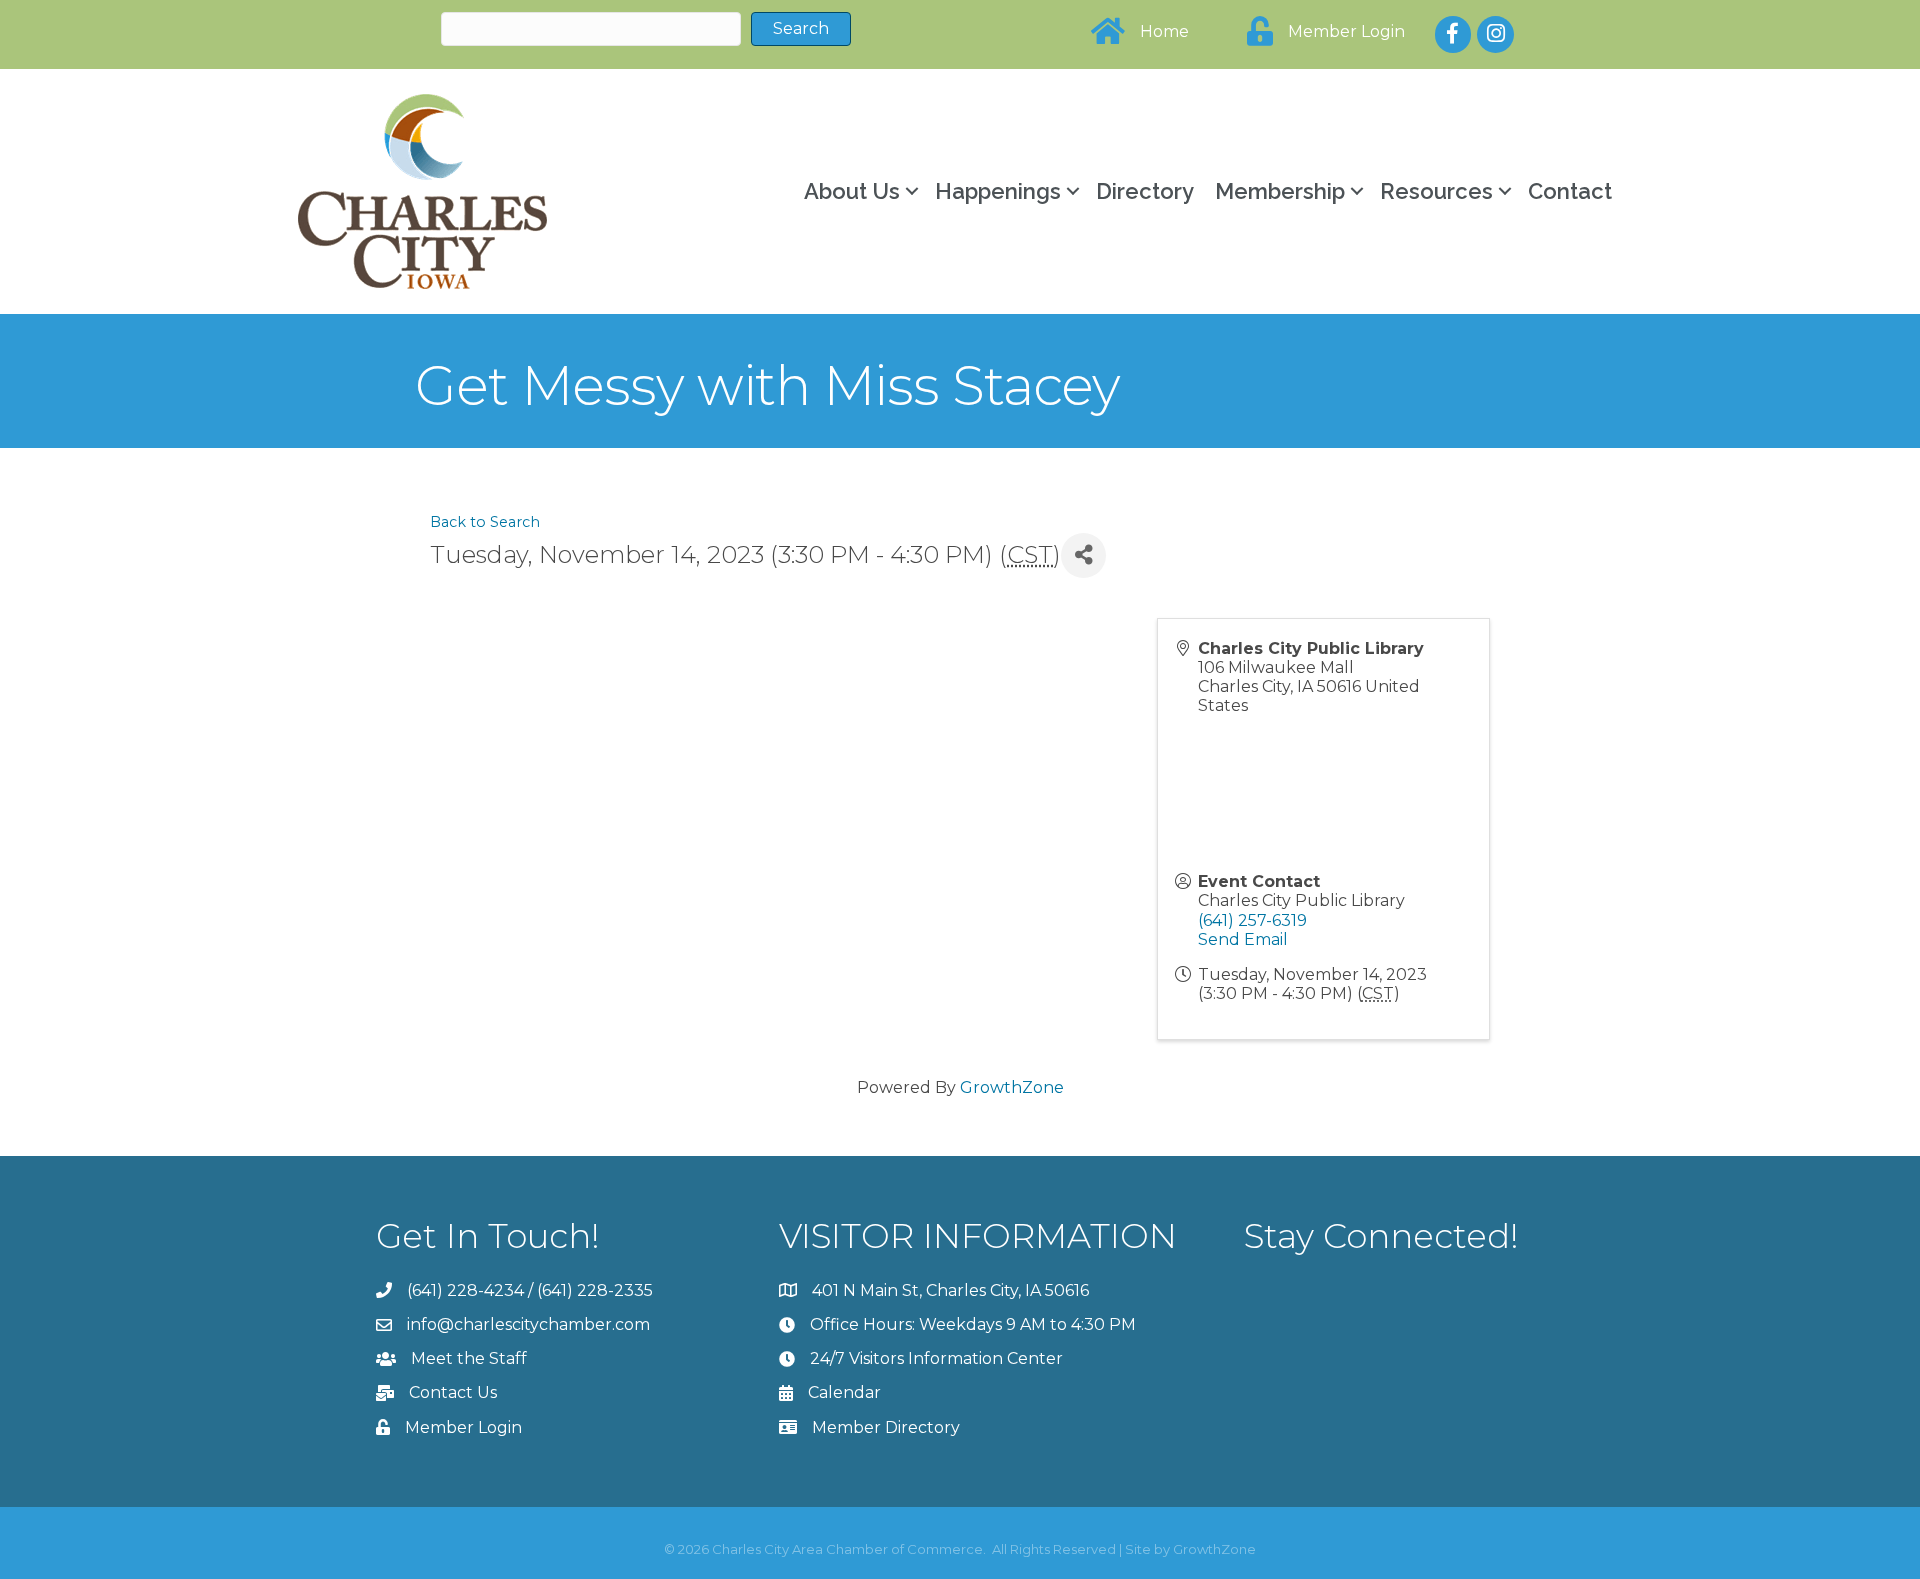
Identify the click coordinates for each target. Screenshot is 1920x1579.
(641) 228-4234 (465, 1290)
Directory (1145, 191)
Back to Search (485, 522)
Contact (1570, 191)
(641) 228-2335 (595, 1290)
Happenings (998, 191)
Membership (1280, 191)
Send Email (1243, 939)
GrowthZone (1012, 1087)
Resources (1436, 191)
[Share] (1083, 555)
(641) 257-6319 (1252, 920)
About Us (852, 191)
